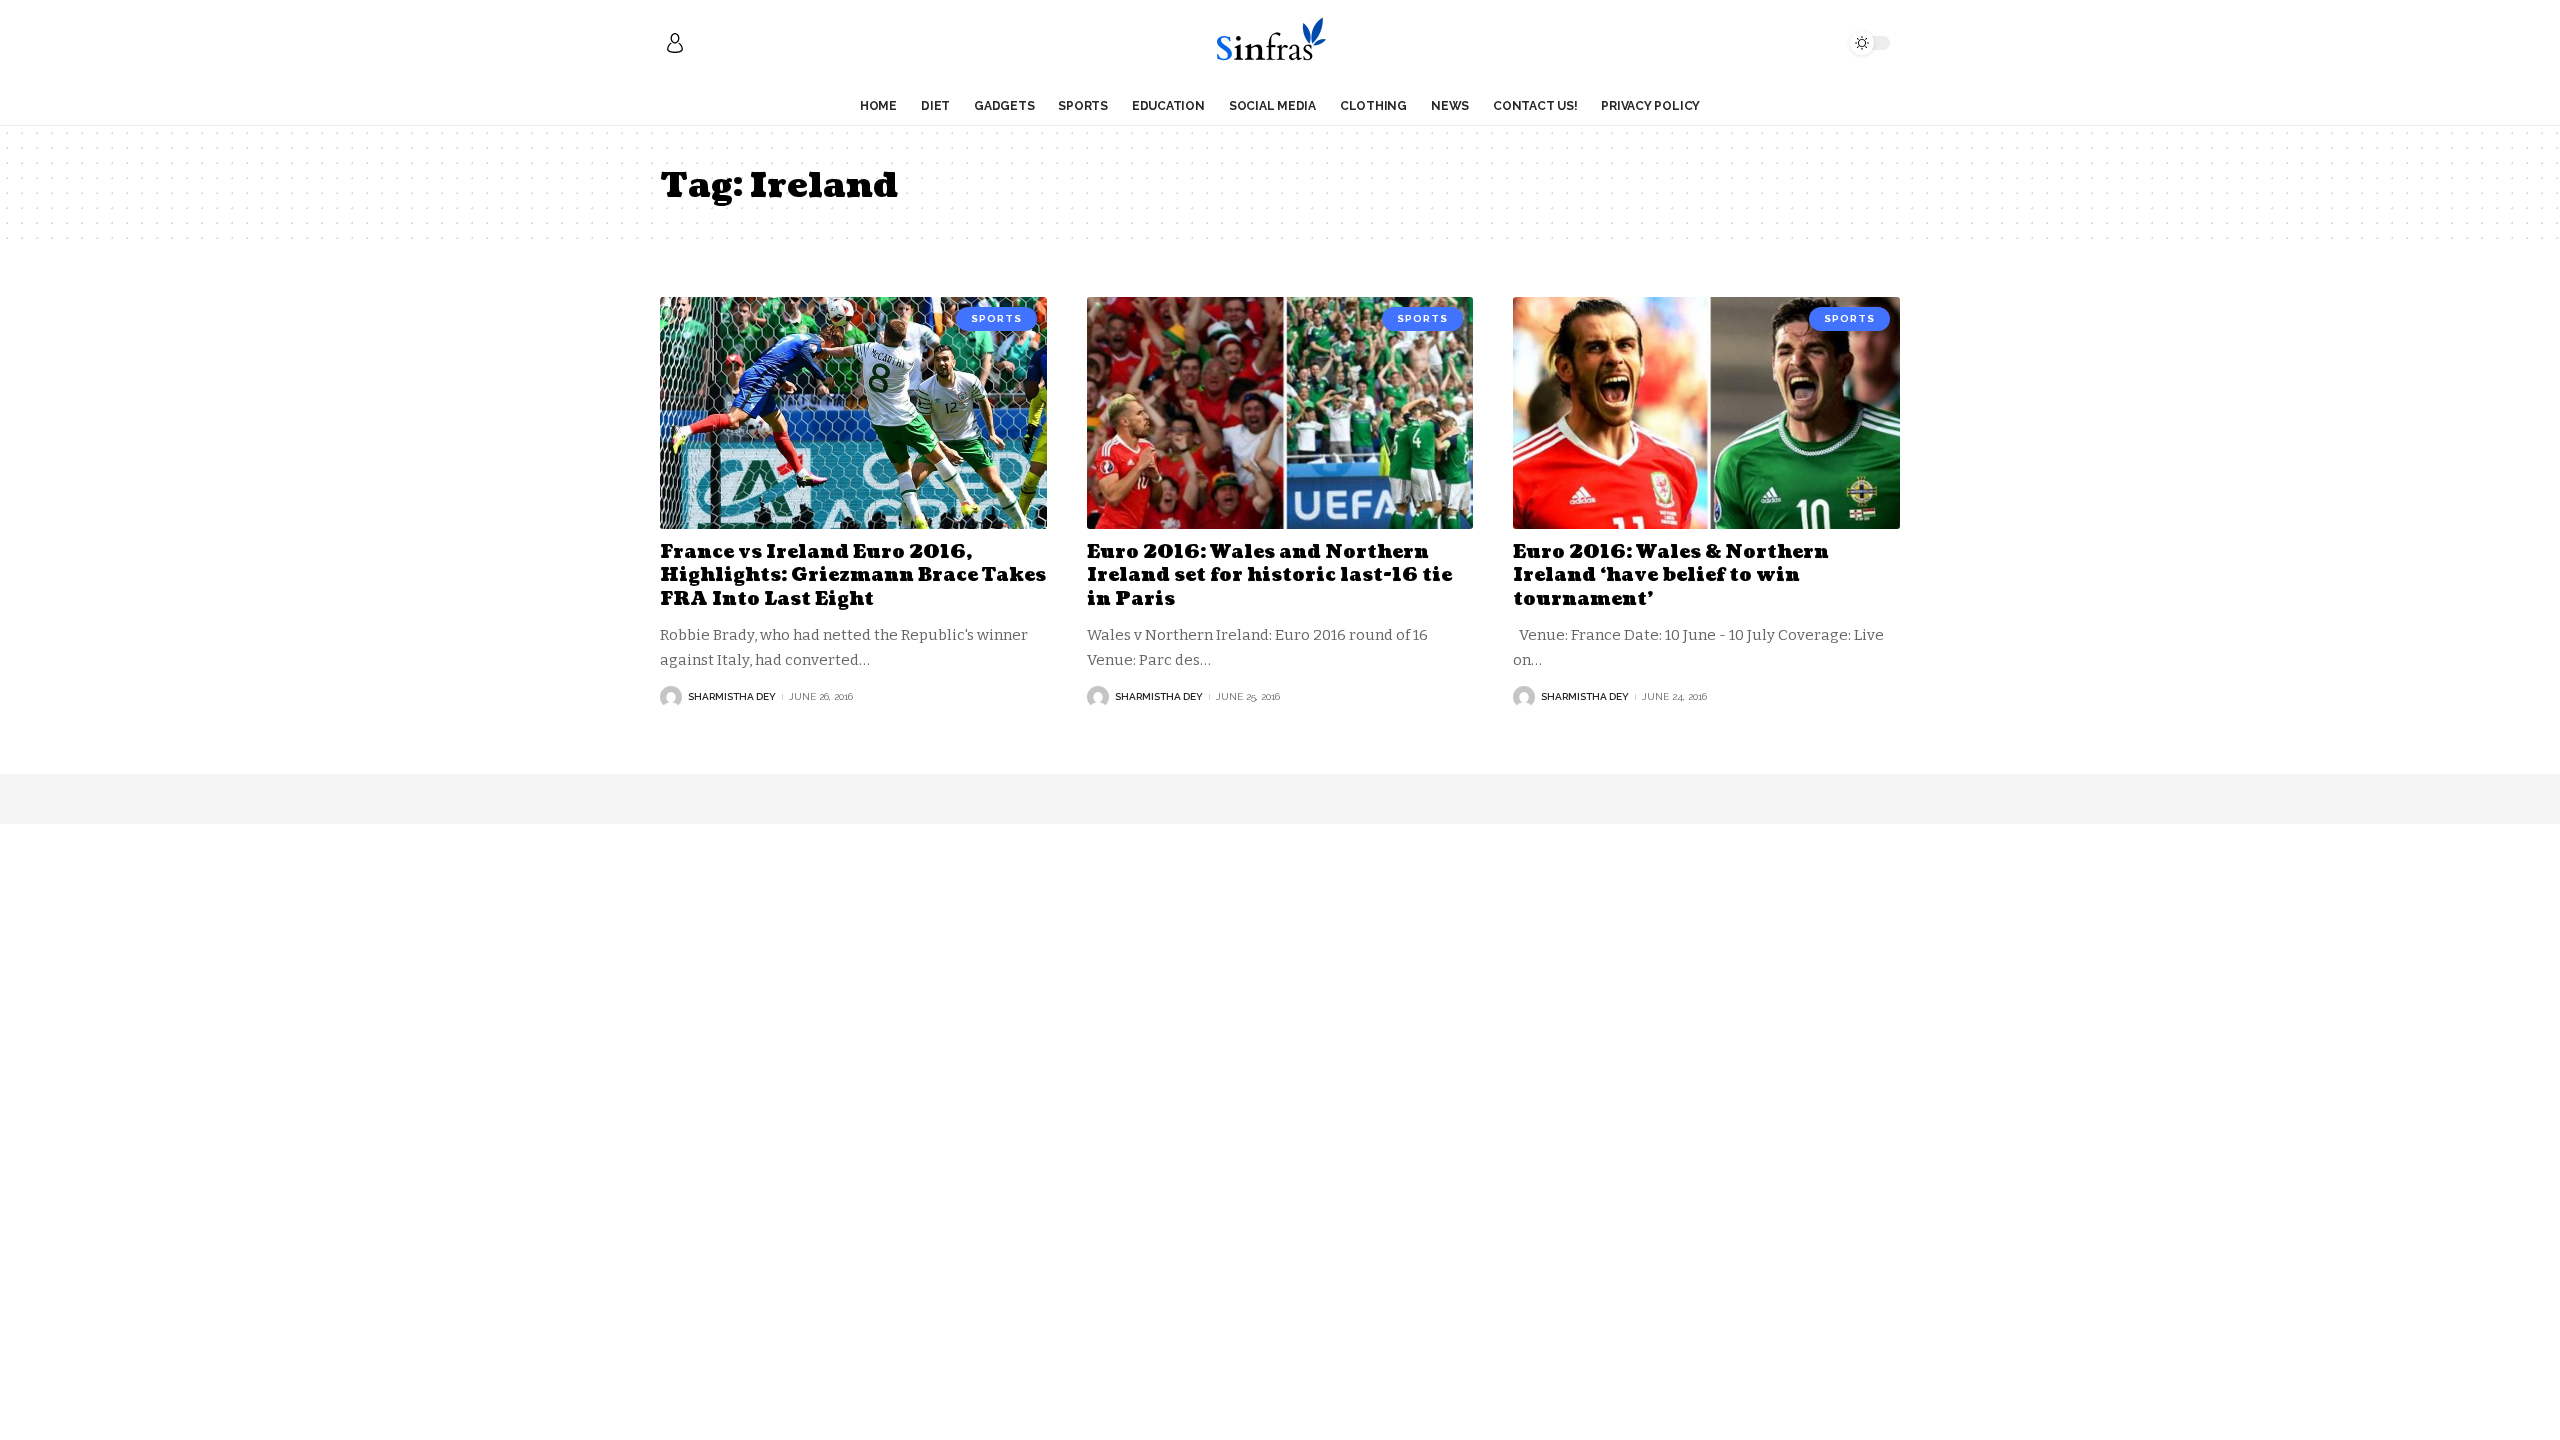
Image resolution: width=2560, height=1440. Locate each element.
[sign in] (675, 43)
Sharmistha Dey (732, 696)
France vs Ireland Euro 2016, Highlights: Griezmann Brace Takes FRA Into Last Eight (853, 576)
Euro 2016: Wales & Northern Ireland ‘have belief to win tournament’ (1671, 576)
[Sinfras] (1279, 43)
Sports (996, 318)
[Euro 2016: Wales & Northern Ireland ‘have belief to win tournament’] (1706, 413)
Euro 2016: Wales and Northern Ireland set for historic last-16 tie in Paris (1269, 576)
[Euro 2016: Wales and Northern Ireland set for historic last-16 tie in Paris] (1280, 413)
